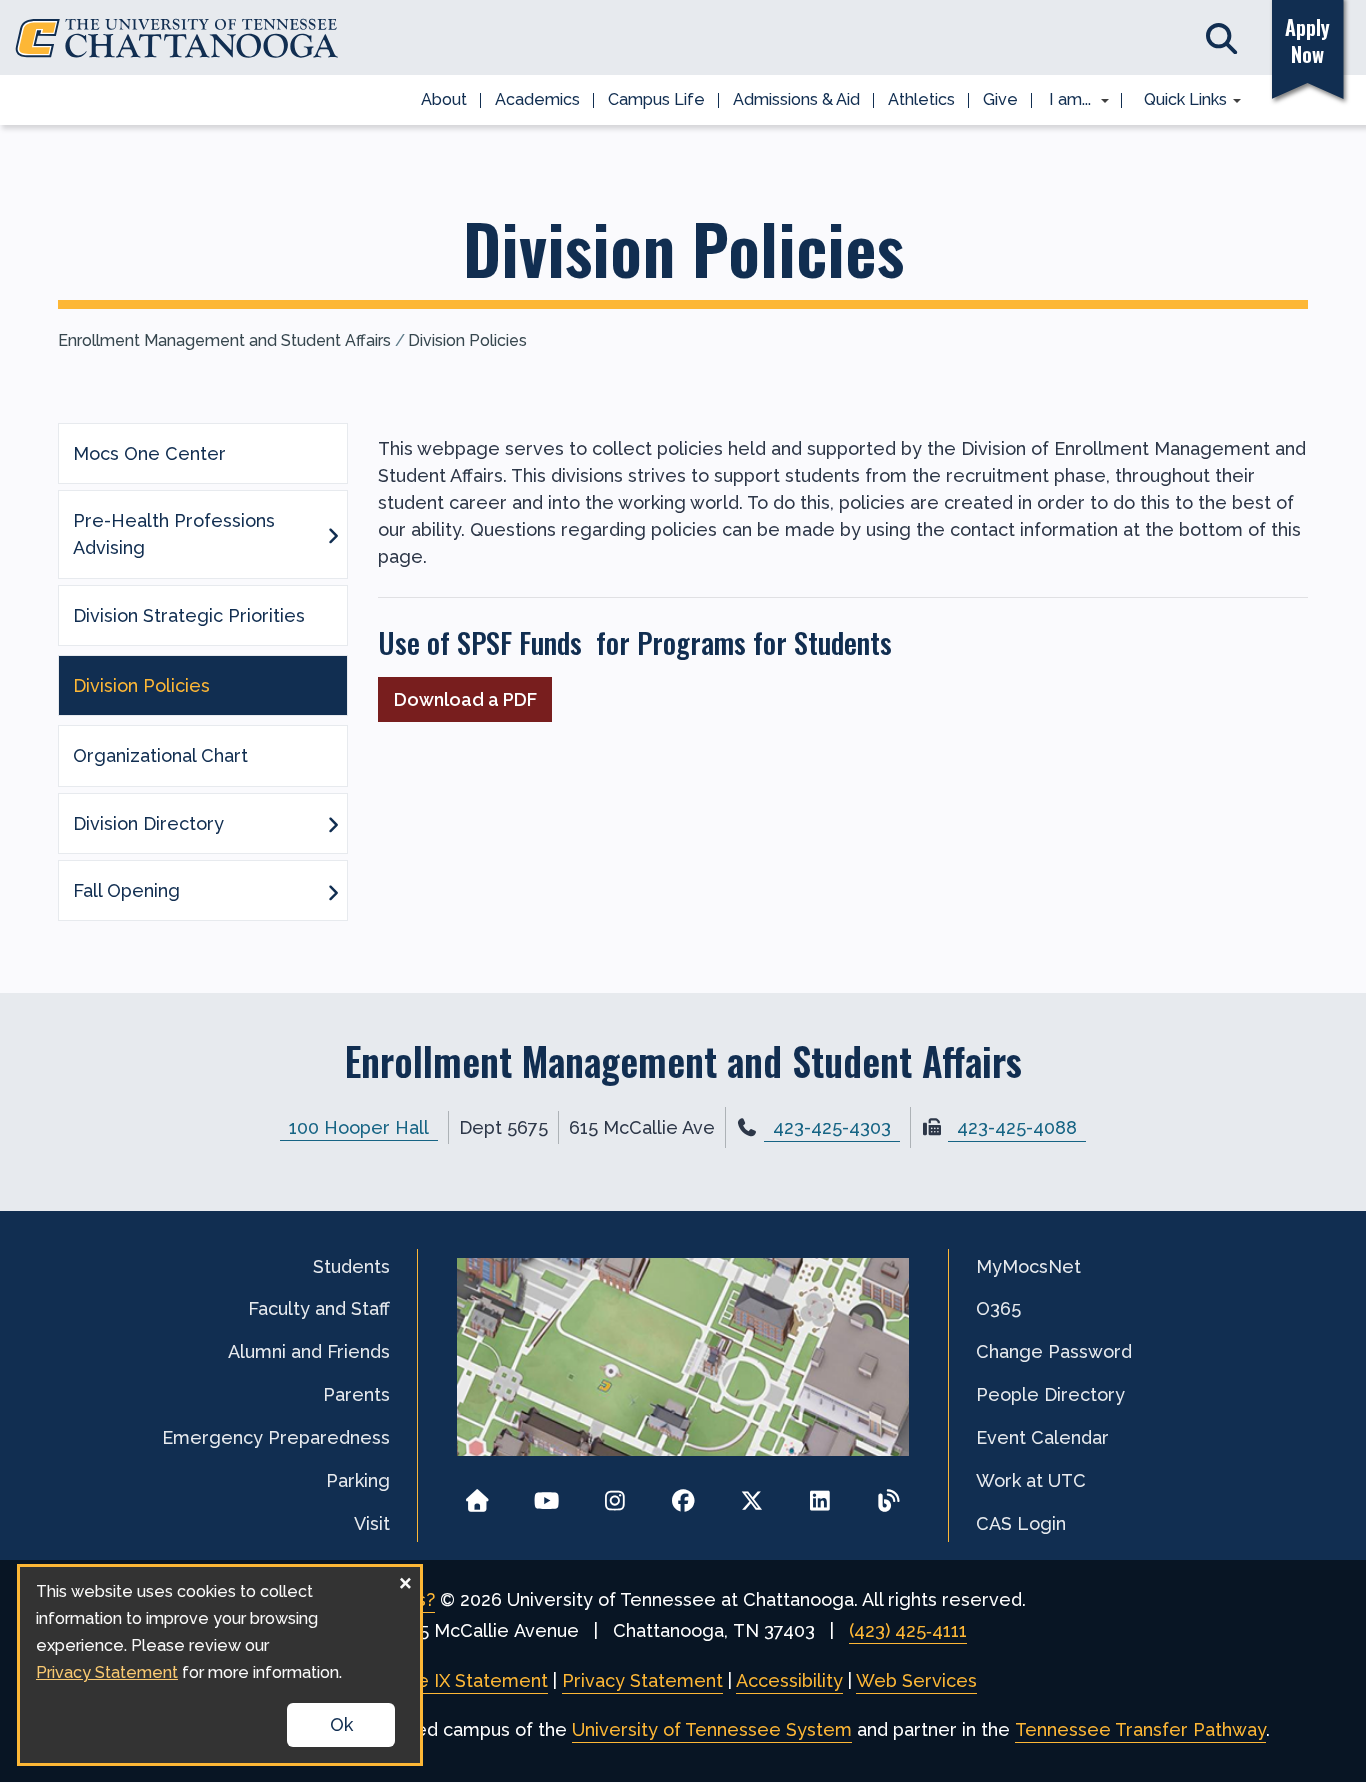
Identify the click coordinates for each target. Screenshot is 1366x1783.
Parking (358, 1480)
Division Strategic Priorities (189, 615)
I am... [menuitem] (1064, 101)
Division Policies (467, 340)
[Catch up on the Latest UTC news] (888, 1494)
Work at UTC (1031, 1480)
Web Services (916, 1680)
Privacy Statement (642, 1680)
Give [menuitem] (1000, 99)
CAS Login (1021, 1523)
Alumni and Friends (309, 1351)
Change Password (1054, 1351)
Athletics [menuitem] (921, 99)
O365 (998, 1308)
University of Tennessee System (712, 1729)
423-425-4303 (832, 1127)
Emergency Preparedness (276, 1437)
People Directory (1050, 1394)
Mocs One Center (149, 453)
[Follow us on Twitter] (751, 1494)
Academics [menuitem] (537, 99)
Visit (372, 1523)
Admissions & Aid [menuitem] (796, 99)
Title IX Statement (468, 1680)
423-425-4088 (1017, 1127)
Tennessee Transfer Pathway (1140, 1729)
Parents (356, 1394)
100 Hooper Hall (359, 1127)
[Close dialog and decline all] (405, 1579)
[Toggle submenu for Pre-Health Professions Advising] (333, 534)
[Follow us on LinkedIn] (820, 1494)
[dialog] (220, 1665)
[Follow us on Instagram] (614, 1494)
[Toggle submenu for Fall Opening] (333, 891)
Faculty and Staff (319, 1308)
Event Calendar (1042, 1437)
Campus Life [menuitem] (656, 99)
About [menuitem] (444, 99)
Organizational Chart (160, 755)
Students (351, 1266)
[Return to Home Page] (477, 1494)
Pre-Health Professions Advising (174, 534)
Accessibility (789, 1680)
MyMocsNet (1028, 1266)
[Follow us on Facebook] (683, 1494)
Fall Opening (126, 890)
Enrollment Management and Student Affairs (224, 340)
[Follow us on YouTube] (546, 1494)
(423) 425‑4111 (908, 1630)
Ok (341, 1724)
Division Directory (148, 823)
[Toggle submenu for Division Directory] (333, 823)
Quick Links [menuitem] (1178, 101)
